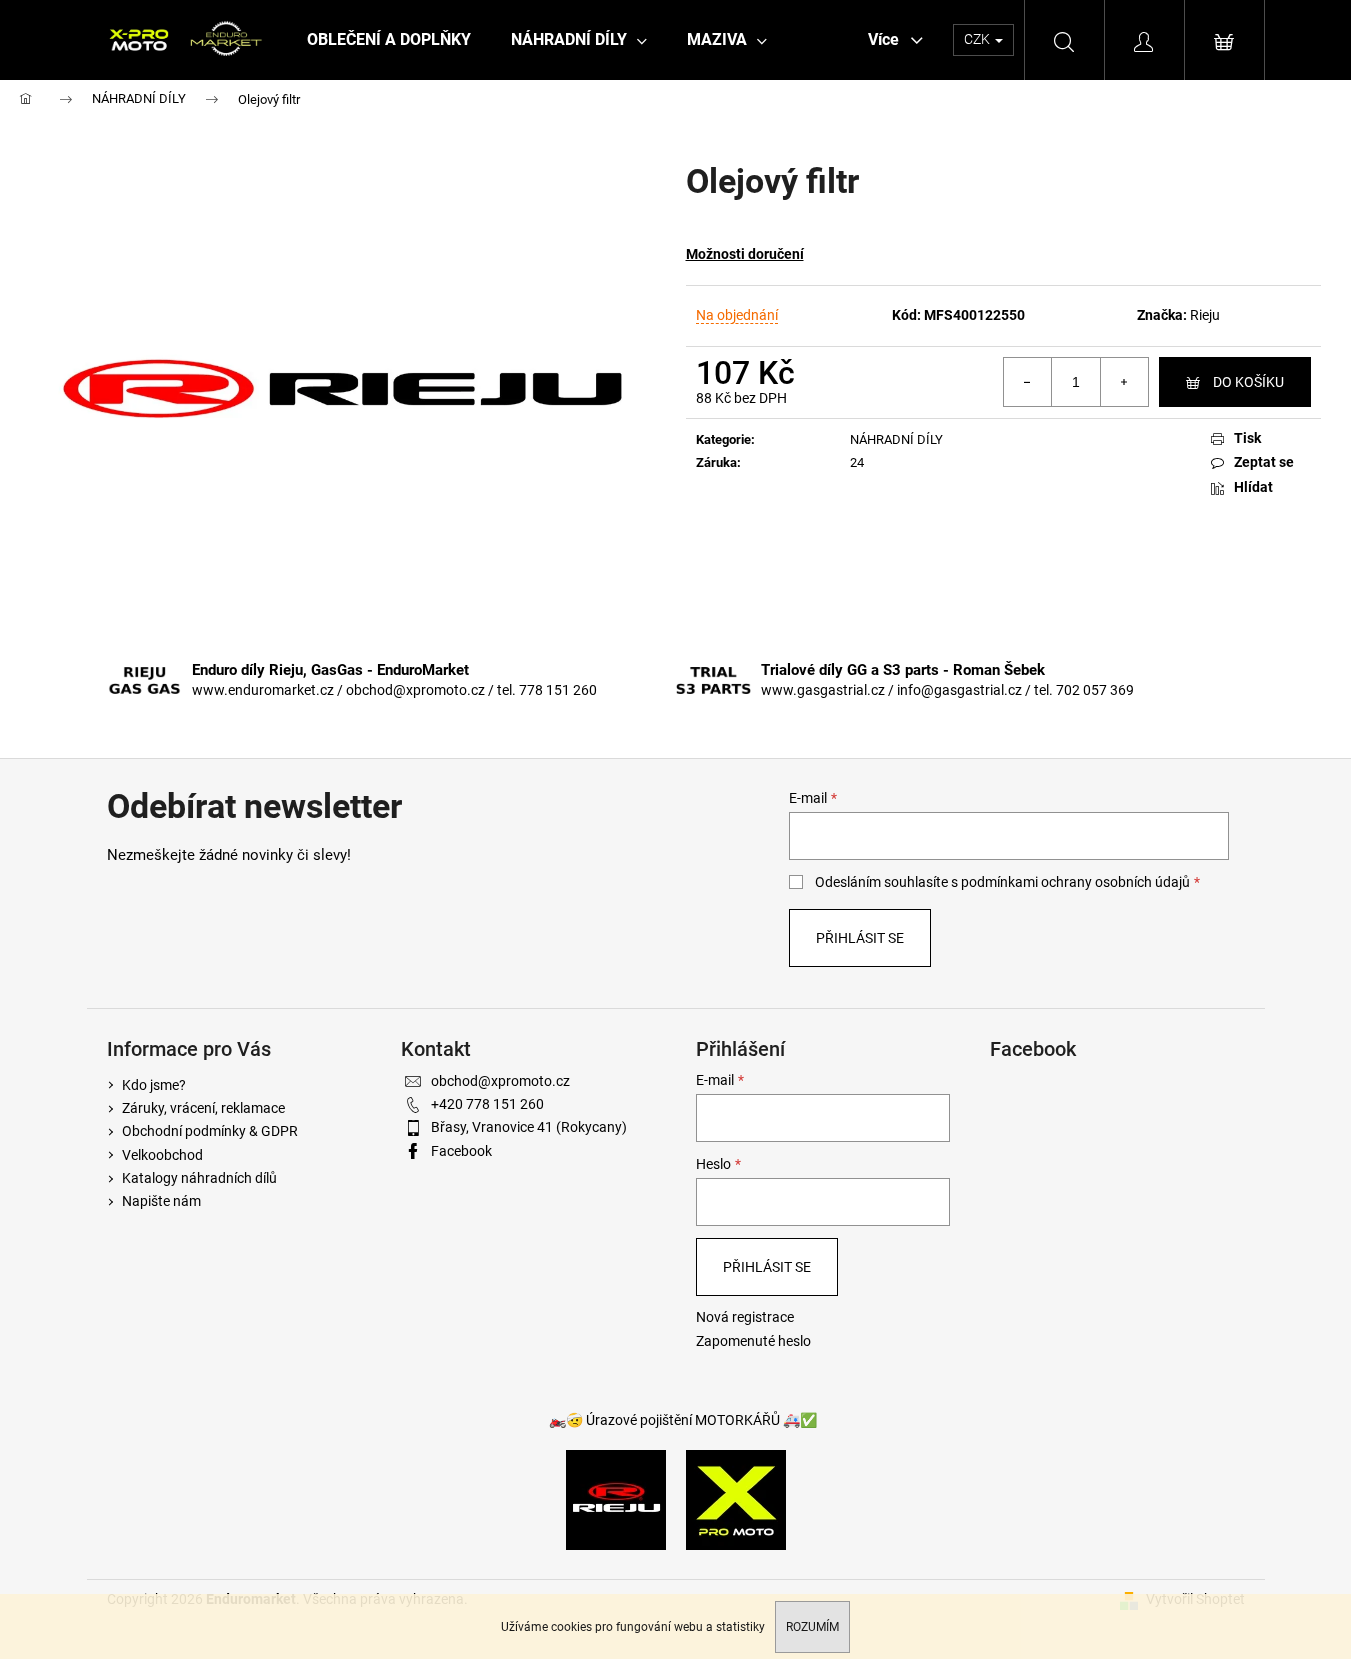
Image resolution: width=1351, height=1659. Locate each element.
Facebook (461, 1151)
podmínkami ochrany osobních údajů (1075, 882)
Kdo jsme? (154, 1085)
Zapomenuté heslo (753, 1341)
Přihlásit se (860, 938)
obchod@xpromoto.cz (500, 1081)
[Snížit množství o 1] (1028, 382)
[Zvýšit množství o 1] (1124, 382)
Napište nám (161, 1201)
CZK (978, 39)
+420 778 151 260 (487, 1104)
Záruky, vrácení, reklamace (203, 1108)
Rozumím (812, 1627)
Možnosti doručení (745, 254)
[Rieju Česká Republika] (616, 1499)
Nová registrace (745, 1317)
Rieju (1205, 315)
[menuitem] (389, 40)
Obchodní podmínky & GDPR (210, 1131)
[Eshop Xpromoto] (736, 1499)
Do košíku (1248, 382)
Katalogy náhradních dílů (199, 1178)
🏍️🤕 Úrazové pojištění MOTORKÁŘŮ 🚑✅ (683, 1420)
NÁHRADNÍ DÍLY (896, 439)
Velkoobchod (162, 1155)
